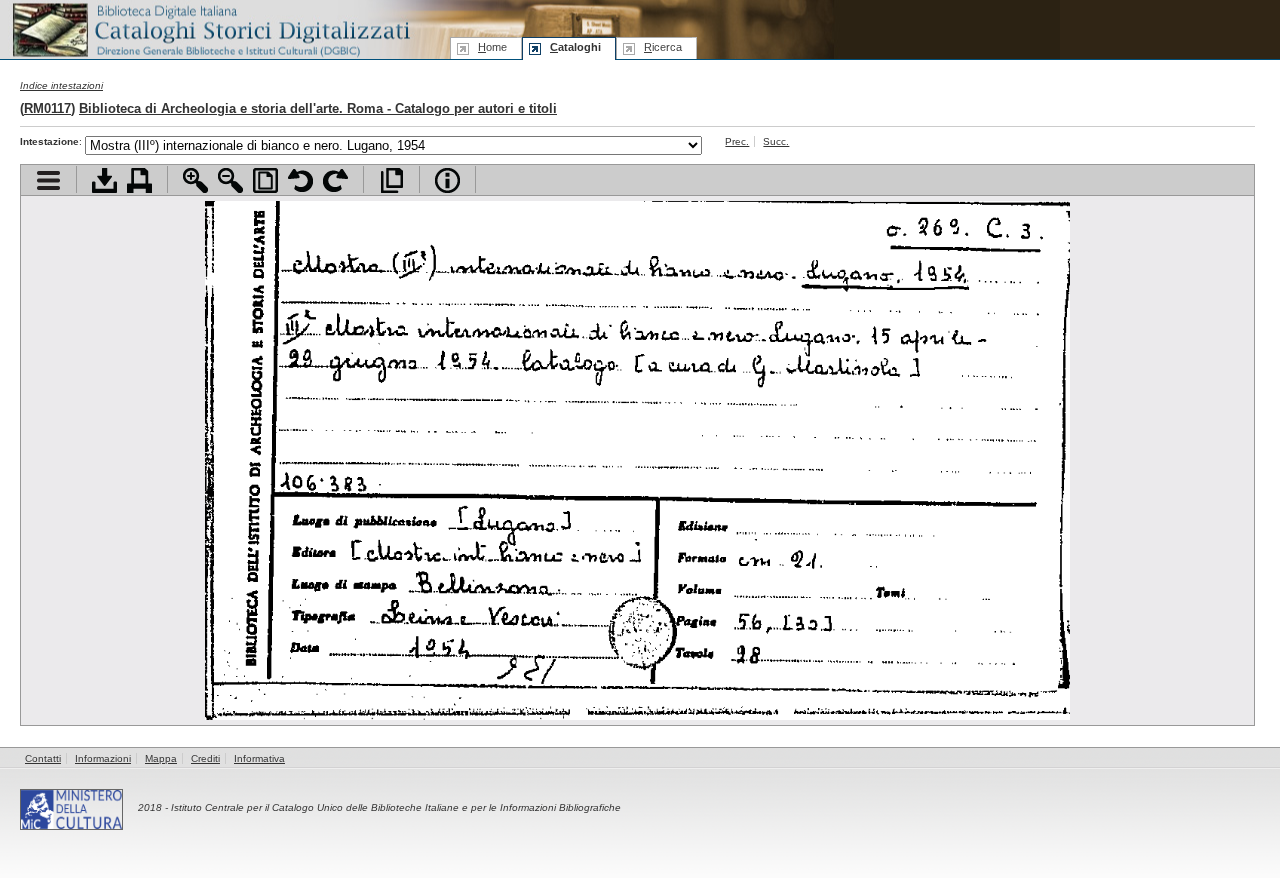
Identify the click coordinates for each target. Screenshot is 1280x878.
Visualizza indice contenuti (48, 180)
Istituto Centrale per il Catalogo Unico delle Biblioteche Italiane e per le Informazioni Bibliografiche (396, 807)
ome (492, 47)
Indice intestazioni (61, 85)
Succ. (776, 141)
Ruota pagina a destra (335, 180)
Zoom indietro (230, 180)
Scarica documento (104, 180)
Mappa (161, 758)
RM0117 (47, 108)
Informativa (259, 758)
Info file (447, 180)
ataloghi (575, 47)
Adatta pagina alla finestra (265, 180)
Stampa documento (139, 180)
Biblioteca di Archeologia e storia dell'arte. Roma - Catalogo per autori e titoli (318, 108)
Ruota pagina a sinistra (300, 180)
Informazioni (103, 758)
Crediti (205, 758)
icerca (663, 47)
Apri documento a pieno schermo (391, 180)
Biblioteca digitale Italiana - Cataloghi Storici (210, 28)
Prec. (737, 141)
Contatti (43, 758)
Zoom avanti (195, 180)
